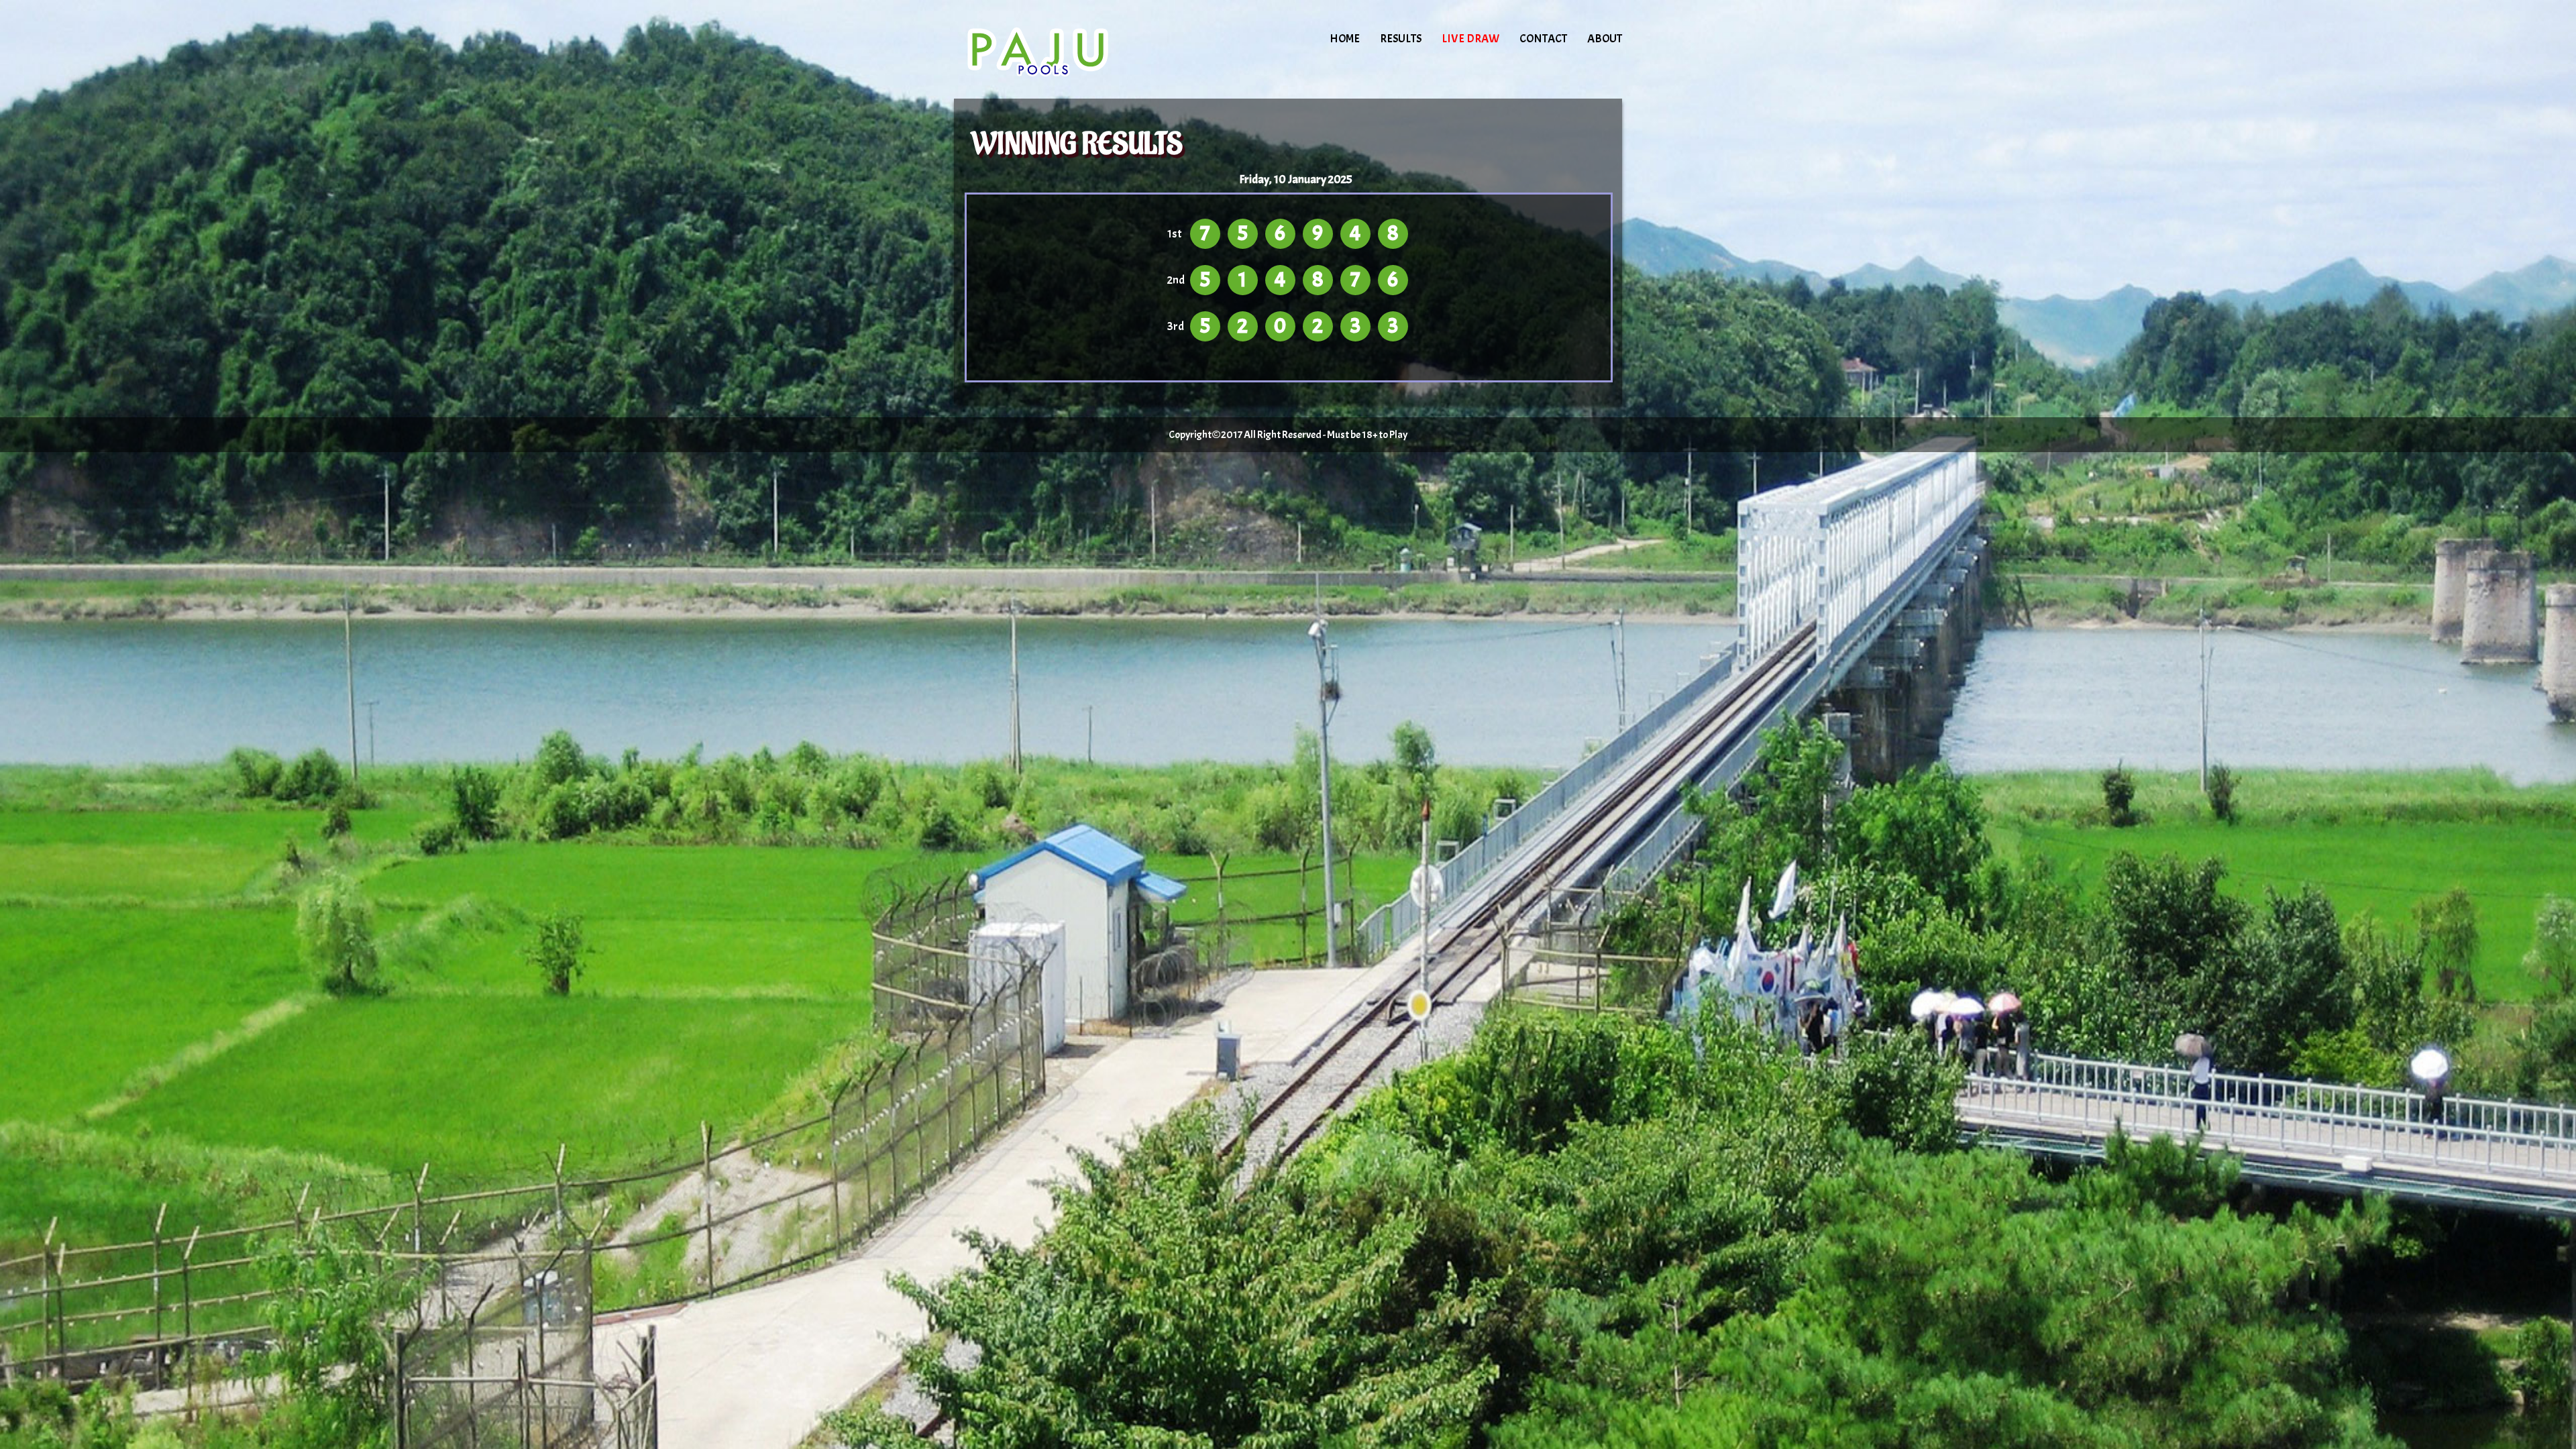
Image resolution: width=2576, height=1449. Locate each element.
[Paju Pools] (1068, 50)
